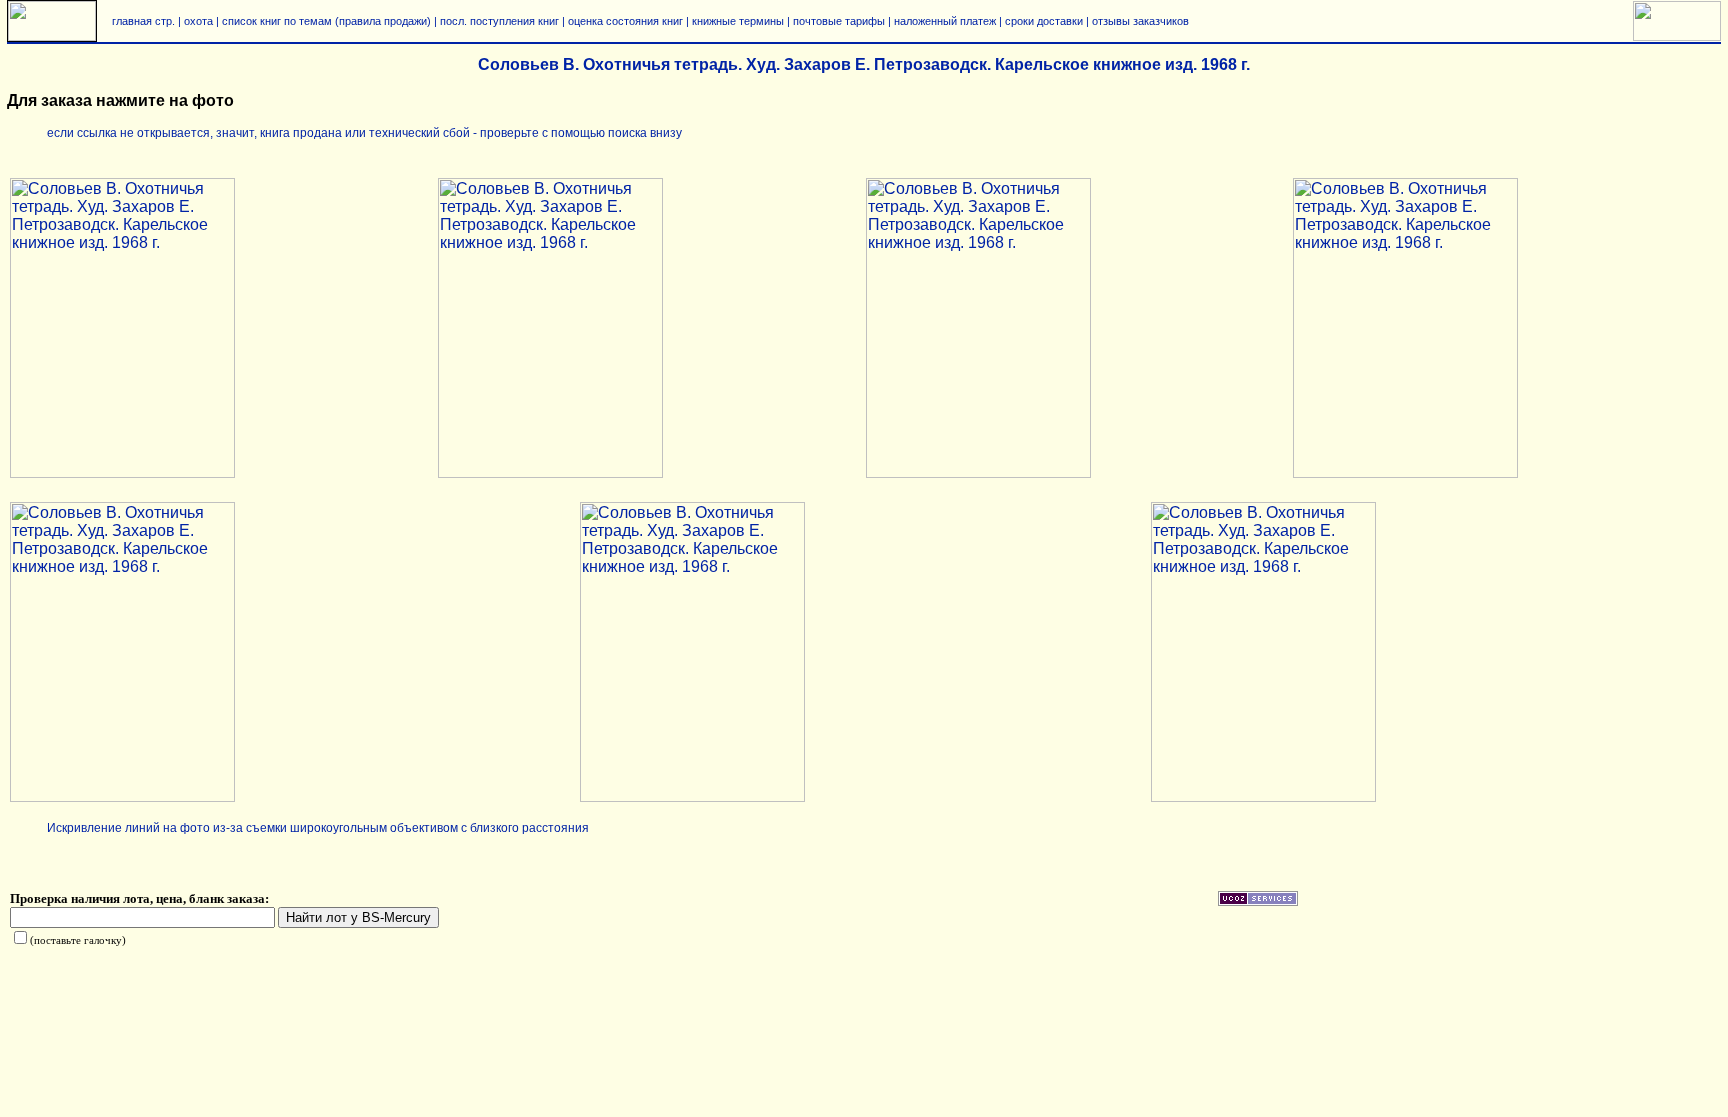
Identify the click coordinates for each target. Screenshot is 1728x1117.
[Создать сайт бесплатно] (1258, 901)
